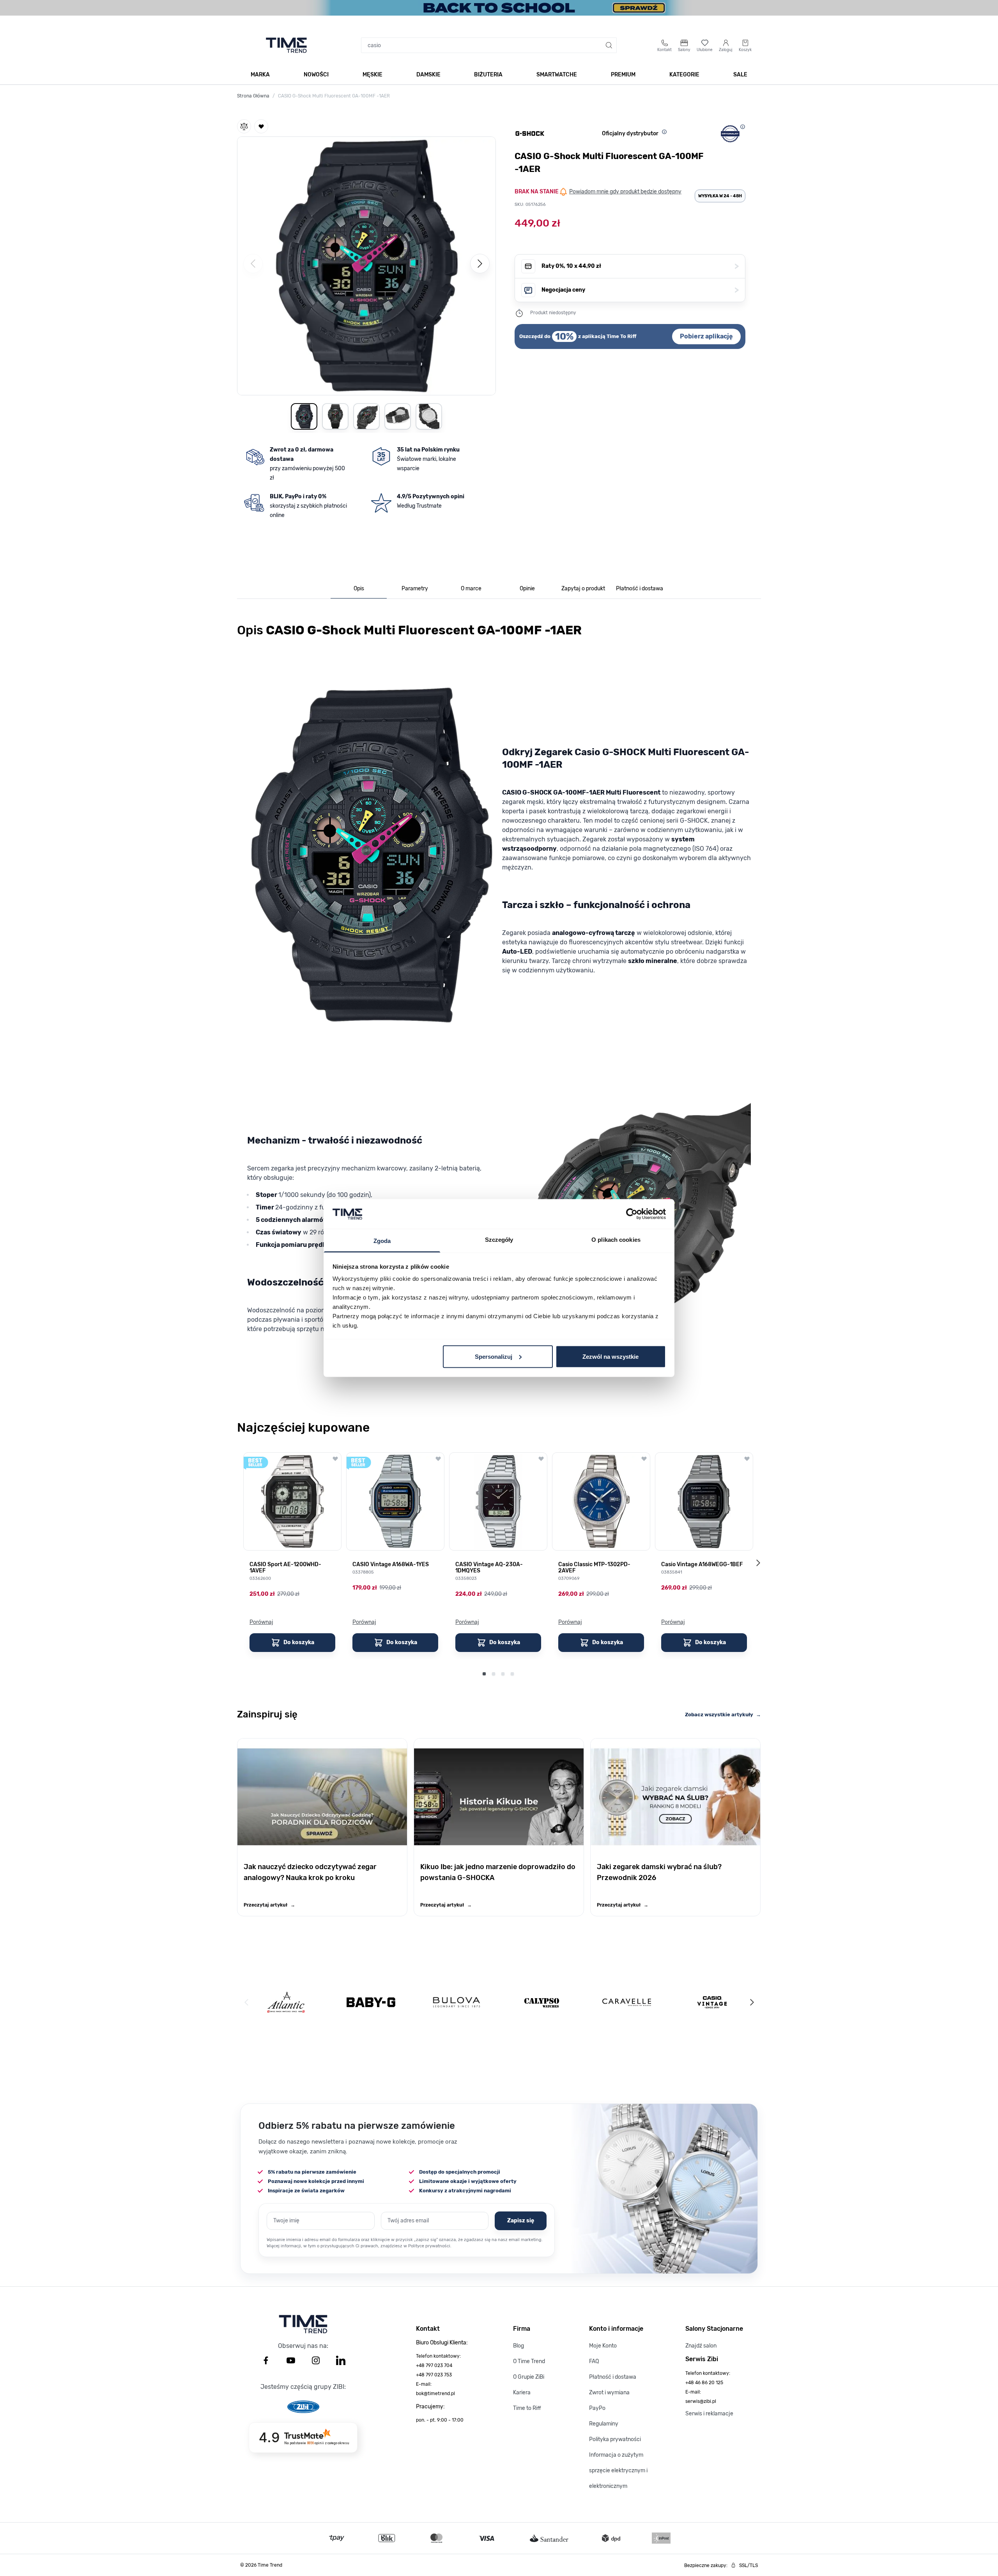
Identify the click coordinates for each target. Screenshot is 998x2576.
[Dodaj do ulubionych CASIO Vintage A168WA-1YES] (438, 1459)
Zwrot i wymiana (609, 2393)
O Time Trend (529, 2361)
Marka (260, 75)
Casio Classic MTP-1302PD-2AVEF (594, 1568)
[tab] (359, 589)
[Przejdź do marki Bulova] (457, 2002)
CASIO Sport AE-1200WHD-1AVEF (285, 1568)
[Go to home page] (286, 45)
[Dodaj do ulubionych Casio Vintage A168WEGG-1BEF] (747, 1459)
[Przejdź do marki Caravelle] (627, 2002)
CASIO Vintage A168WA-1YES (391, 1565)
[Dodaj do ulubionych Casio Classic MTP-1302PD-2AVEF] (644, 1459)
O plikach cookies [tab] (616, 1240)
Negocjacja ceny (640, 290)
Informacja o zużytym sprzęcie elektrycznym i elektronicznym (618, 2471)
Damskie (428, 75)
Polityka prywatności (615, 2439)
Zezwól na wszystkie (610, 1356)
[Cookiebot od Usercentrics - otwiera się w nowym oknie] (632, 1214)
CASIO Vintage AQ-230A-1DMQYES (489, 1568)
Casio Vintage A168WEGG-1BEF (702, 1565)
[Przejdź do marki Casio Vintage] (712, 2002)
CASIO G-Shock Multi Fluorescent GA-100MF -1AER (334, 96)
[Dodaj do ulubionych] (261, 126)
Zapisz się (521, 2221)
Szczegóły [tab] (499, 1240)
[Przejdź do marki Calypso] (542, 2002)
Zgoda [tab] (382, 1241)
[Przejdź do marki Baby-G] (371, 2002)
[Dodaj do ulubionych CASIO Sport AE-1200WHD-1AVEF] (335, 1459)
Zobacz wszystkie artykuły (723, 1715)
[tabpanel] (499, 1008)
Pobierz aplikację (706, 336)
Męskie (372, 75)
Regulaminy (604, 2424)
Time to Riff (527, 2408)
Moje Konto (603, 2346)
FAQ (594, 2361)
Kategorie (684, 75)
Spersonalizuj (494, 1356)
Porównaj (261, 1622)
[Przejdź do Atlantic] (286, 2002)
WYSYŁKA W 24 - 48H (720, 196)
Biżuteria (488, 75)
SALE (740, 75)
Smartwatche (557, 75)
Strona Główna (253, 96)
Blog (518, 2346)
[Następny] (480, 264)
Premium (623, 75)
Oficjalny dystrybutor (630, 134)
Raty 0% (640, 266)
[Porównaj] (244, 126)
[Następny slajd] (758, 1563)
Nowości (316, 75)
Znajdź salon (701, 2346)
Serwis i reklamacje (709, 2414)
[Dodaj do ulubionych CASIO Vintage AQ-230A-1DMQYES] (541, 1459)
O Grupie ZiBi (529, 2377)
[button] (366, 264)
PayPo (597, 2408)
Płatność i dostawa (613, 2377)
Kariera (522, 2393)
